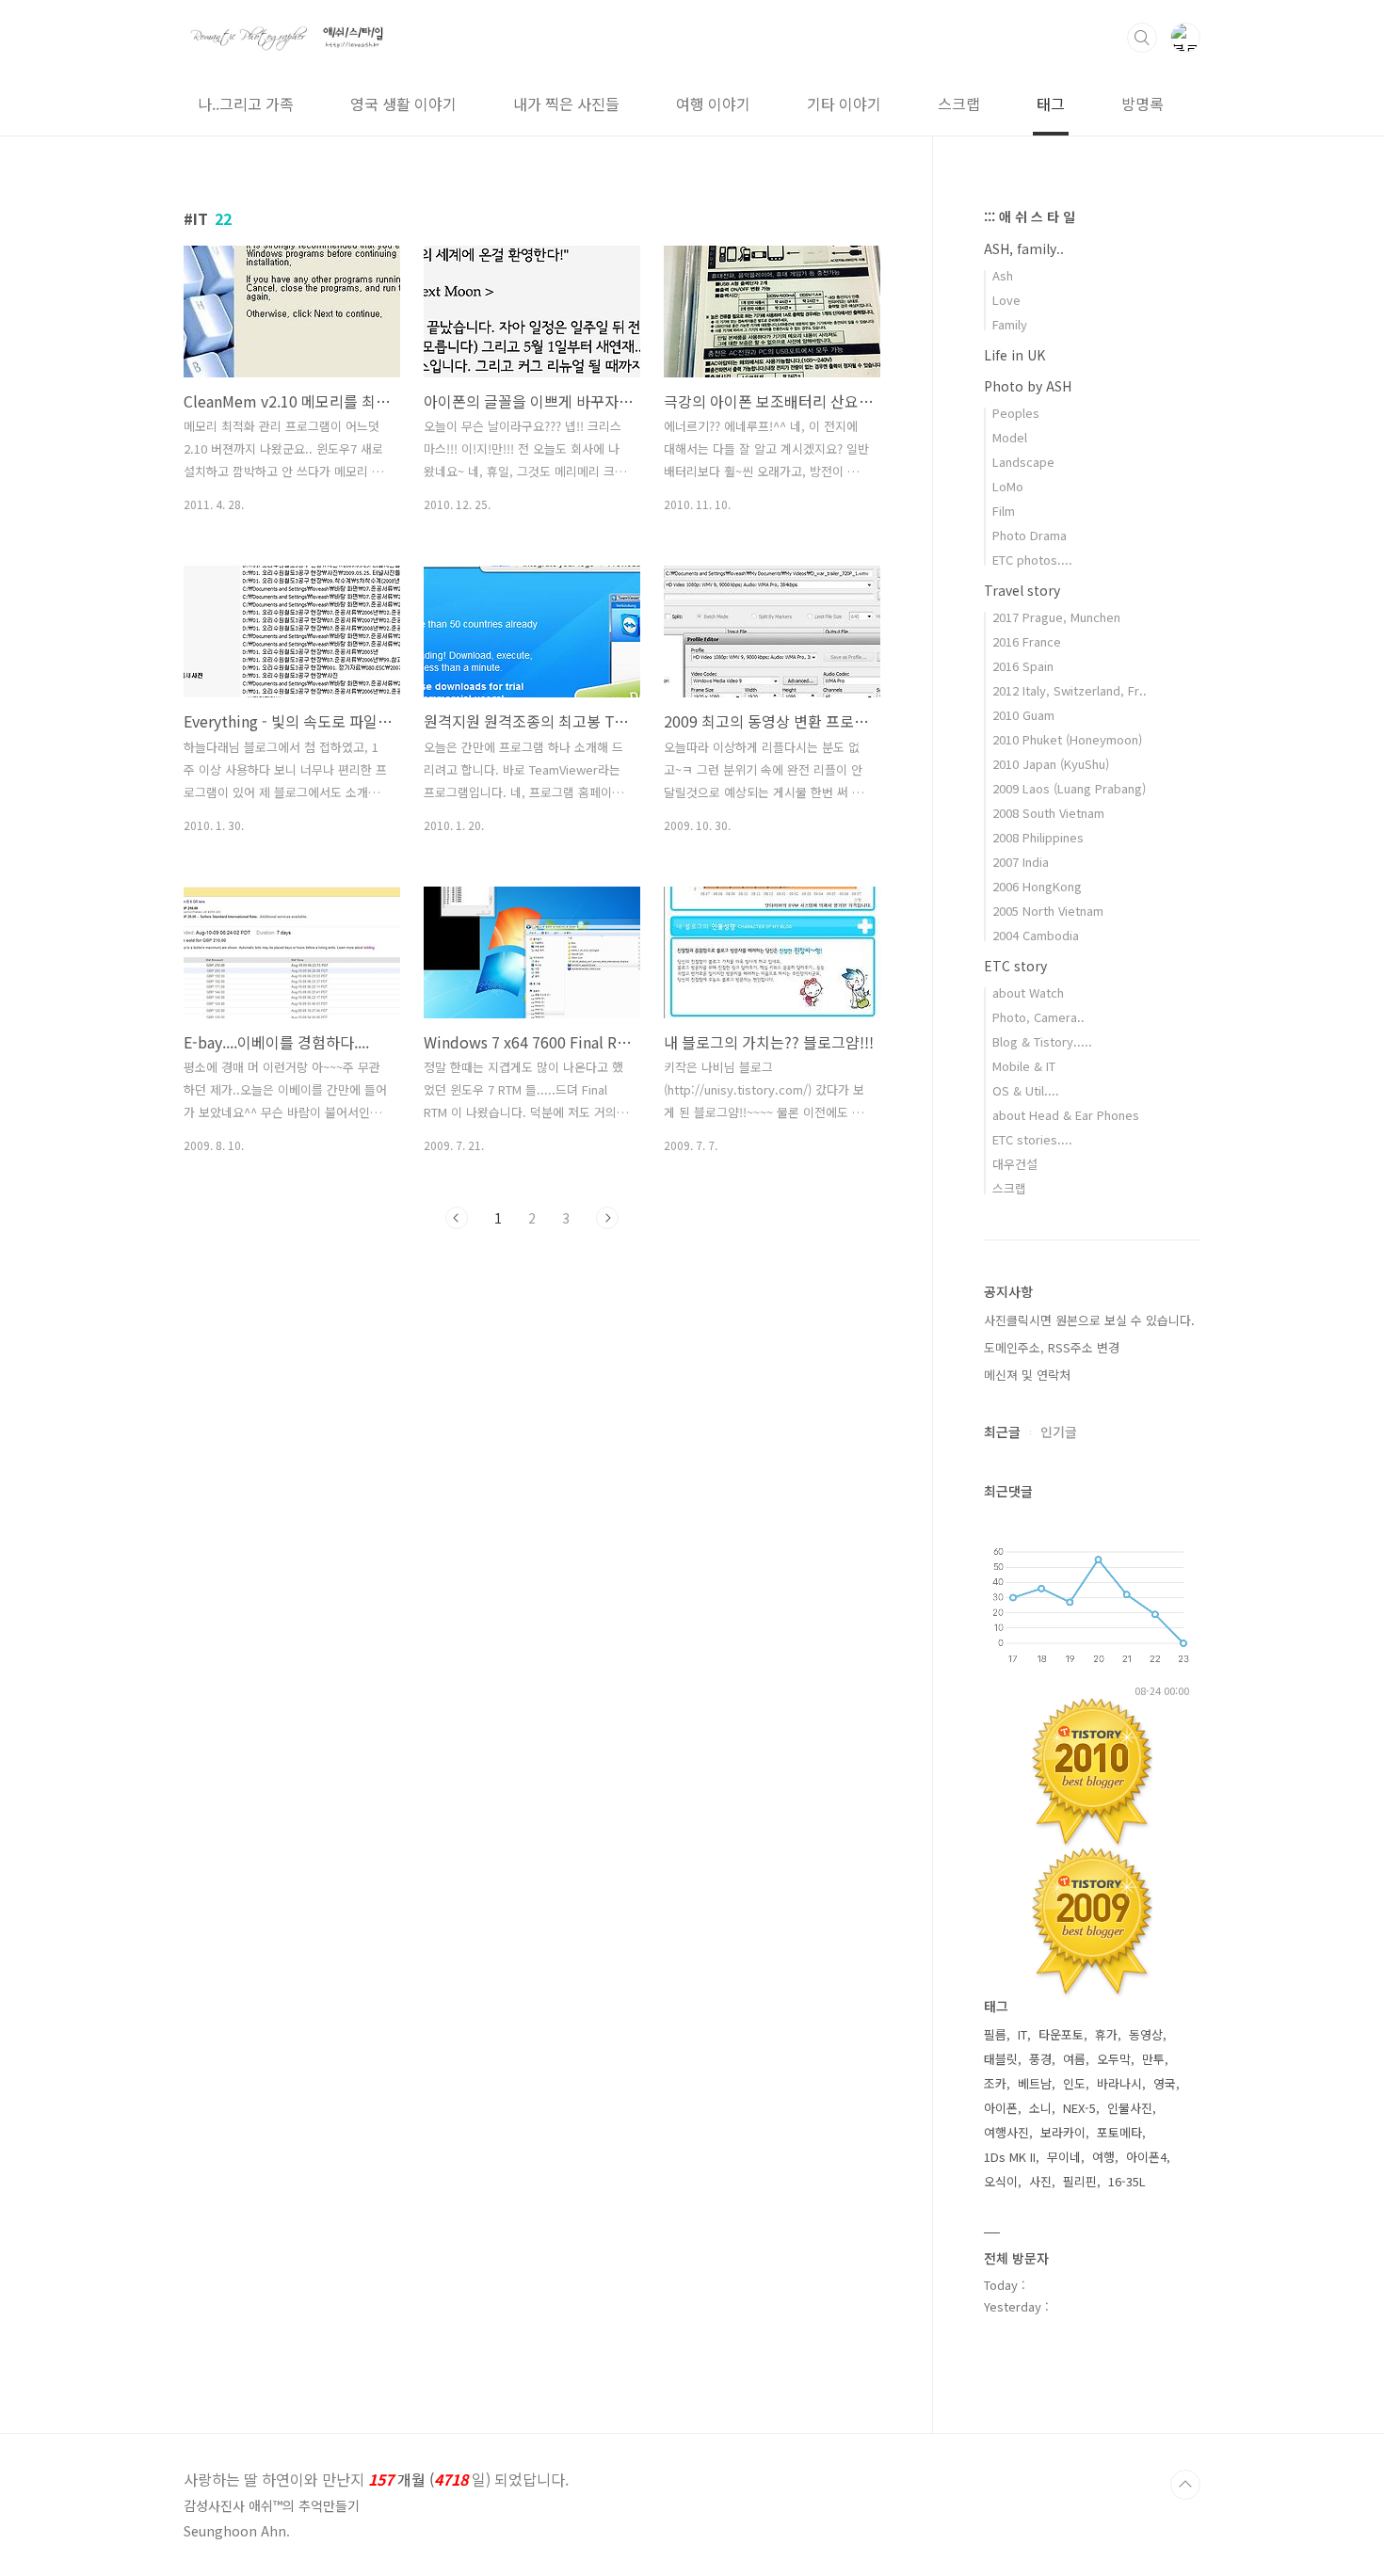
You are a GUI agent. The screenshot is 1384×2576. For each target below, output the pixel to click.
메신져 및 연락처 (1027, 1375)
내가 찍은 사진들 (566, 104)
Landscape (1023, 462)
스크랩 (959, 104)
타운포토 (1061, 2034)
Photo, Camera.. (1038, 1017)
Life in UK (1014, 355)
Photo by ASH (1028, 386)
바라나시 (1119, 2083)
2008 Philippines (1038, 837)
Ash (1003, 275)
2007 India (1021, 862)
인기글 (1059, 1432)
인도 (1074, 2083)
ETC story (1015, 966)
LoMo (1008, 486)
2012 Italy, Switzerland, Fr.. (1070, 690)
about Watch (1028, 992)
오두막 (1114, 2059)
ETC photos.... (1032, 560)
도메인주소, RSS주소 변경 (1052, 1347)
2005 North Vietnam (1048, 911)
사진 (1040, 2181)
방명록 (1143, 104)
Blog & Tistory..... (1042, 1041)
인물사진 (1130, 2108)
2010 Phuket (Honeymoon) (1067, 739)
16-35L (1127, 2181)
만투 (1153, 2059)
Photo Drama (1030, 535)
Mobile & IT (1024, 1066)
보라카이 (1063, 2132)
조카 (995, 2083)
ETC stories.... (1032, 1139)
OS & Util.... (1026, 1090)
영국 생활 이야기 (403, 104)
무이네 (1064, 2157)
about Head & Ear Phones (1066, 1115)
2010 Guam (1023, 715)
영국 (1165, 2083)
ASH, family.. (1024, 248)
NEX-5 (1079, 2108)
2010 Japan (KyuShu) (1051, 764)
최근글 (1002, 1432)
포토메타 (1119, 2132)
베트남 (1035, 2083)
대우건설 (1015, 1164)
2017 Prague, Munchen (1056, 617)
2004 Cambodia (1036, 935)
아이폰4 (1146, 2157)
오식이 (1001, 2181)
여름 (1074, 2059)
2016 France (1027, 641)
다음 (607, 1218)
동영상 (1146, 2034)
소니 (1040, 2108)
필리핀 (1080, 2181)
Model (1010, 437)
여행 (1103, 2157)
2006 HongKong (1037, 886)
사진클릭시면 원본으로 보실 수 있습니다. (1089, 1320)
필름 (995, 2034)
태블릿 (1001, 2059)
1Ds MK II (1010, 2157)
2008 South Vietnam (1048, 813)
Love (1006, 300)
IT (1022, 2034)
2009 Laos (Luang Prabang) (1069, 788)
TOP (1185, 2485)
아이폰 (1001, 2108)
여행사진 (1006, 2132)
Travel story (1022, 590)
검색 (1142, 38)
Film (1004, 511)
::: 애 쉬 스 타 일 (1030, 216)
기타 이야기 (844, 104)
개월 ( (376, 2479)
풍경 (1040, 2059)
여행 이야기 (713, 104)
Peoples (1016, 413)
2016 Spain (1023, 666)
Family (1010, 324)
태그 (1051, 104)
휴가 (1106, 2034)
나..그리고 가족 (246, 104)
